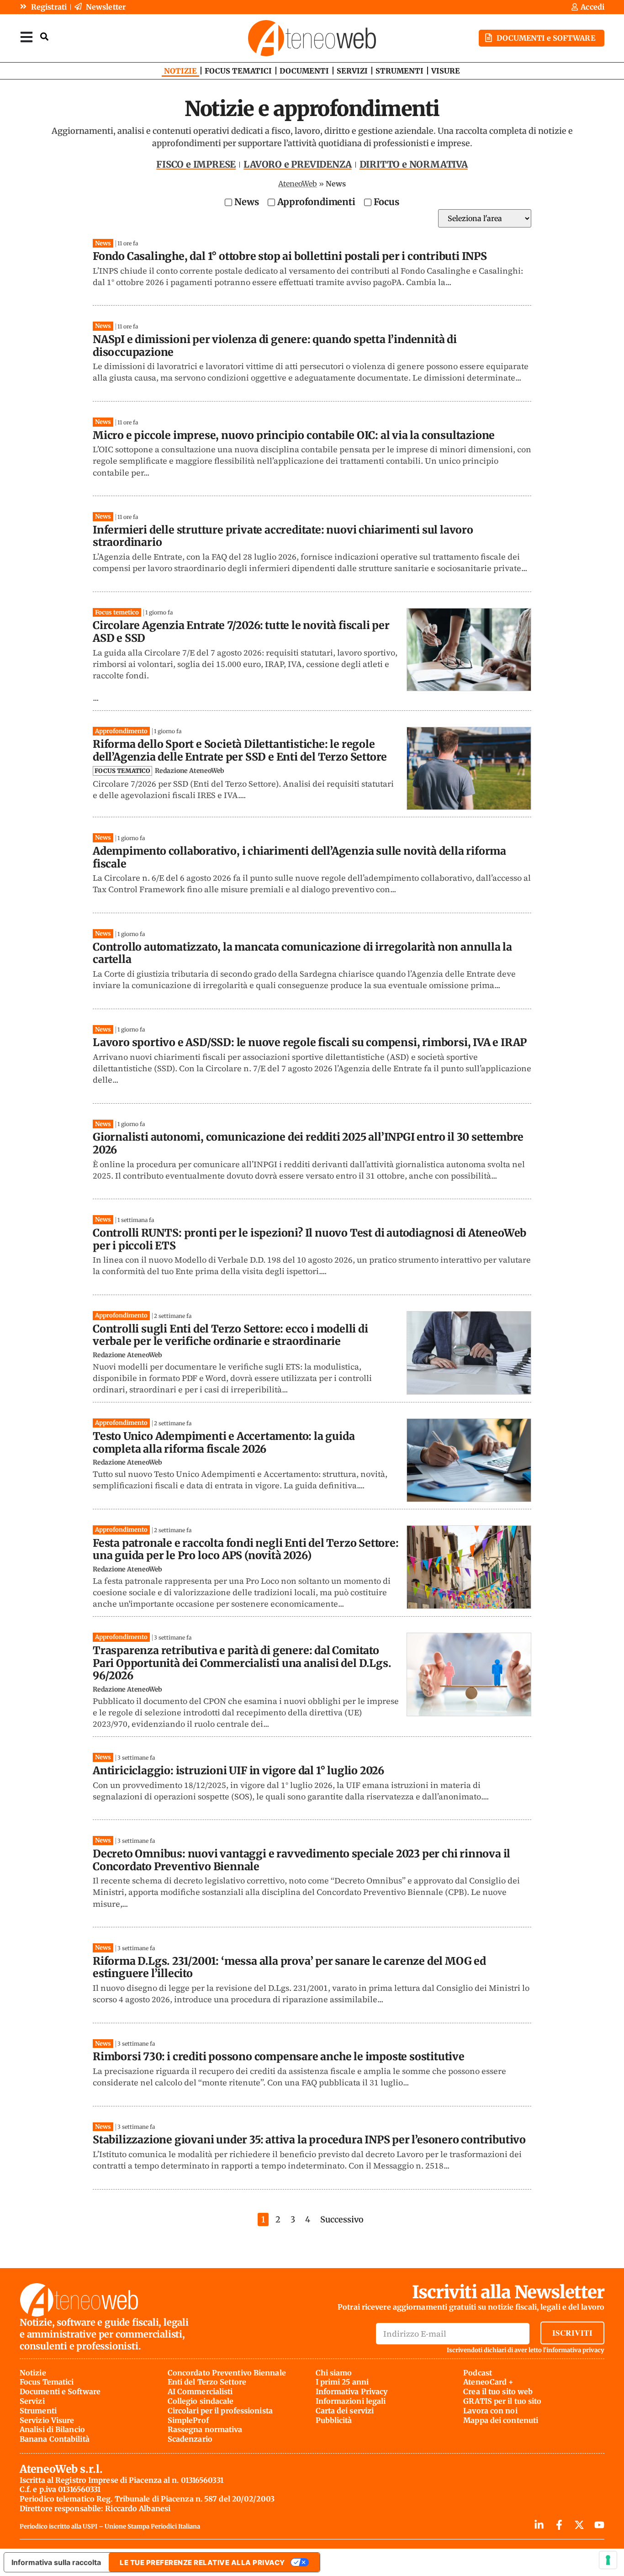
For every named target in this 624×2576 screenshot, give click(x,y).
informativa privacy (575, 2350)
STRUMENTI (399, 71)
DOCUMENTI (304, 71)
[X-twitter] (579, 2525)
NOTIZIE (180, 71)
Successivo (342, 2219)
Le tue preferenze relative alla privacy (202, 2563)
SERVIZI (352, 71)
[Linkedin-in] (539, 2525)
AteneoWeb (298, 184)
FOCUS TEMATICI (238, 71)
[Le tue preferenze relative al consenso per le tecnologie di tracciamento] (608, 2560)
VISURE (446, 71)
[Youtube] (599, 2525)
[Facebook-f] (559, 2525)
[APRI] (26, 37)
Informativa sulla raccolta (56, 2562)
